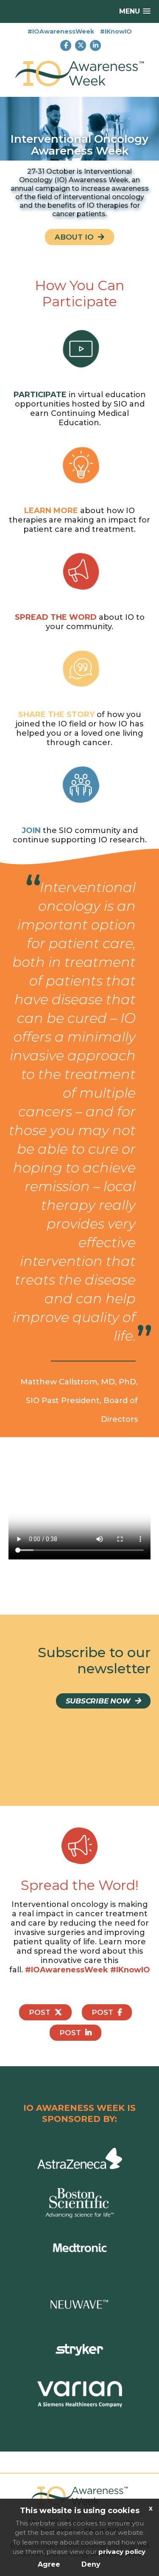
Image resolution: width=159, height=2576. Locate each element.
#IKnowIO (116, 31)
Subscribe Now (98, 1701)
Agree (49, 2564)
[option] (79, 129)
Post (40, 2012)
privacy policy (122, 2552)
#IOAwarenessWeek (61, 31)
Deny (91, 2564)
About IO (74, 237)
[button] (135, 11)
